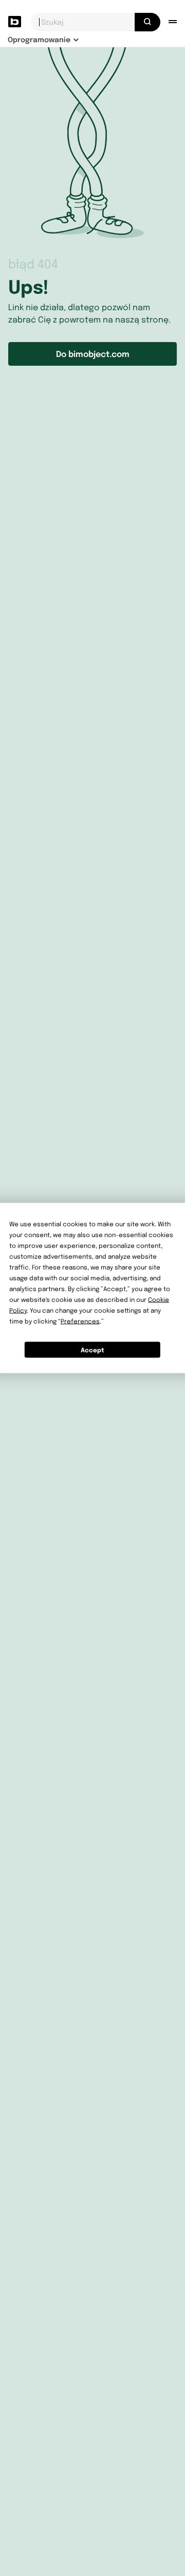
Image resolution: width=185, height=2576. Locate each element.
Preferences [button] (80, 1321)
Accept (92, 1349)
